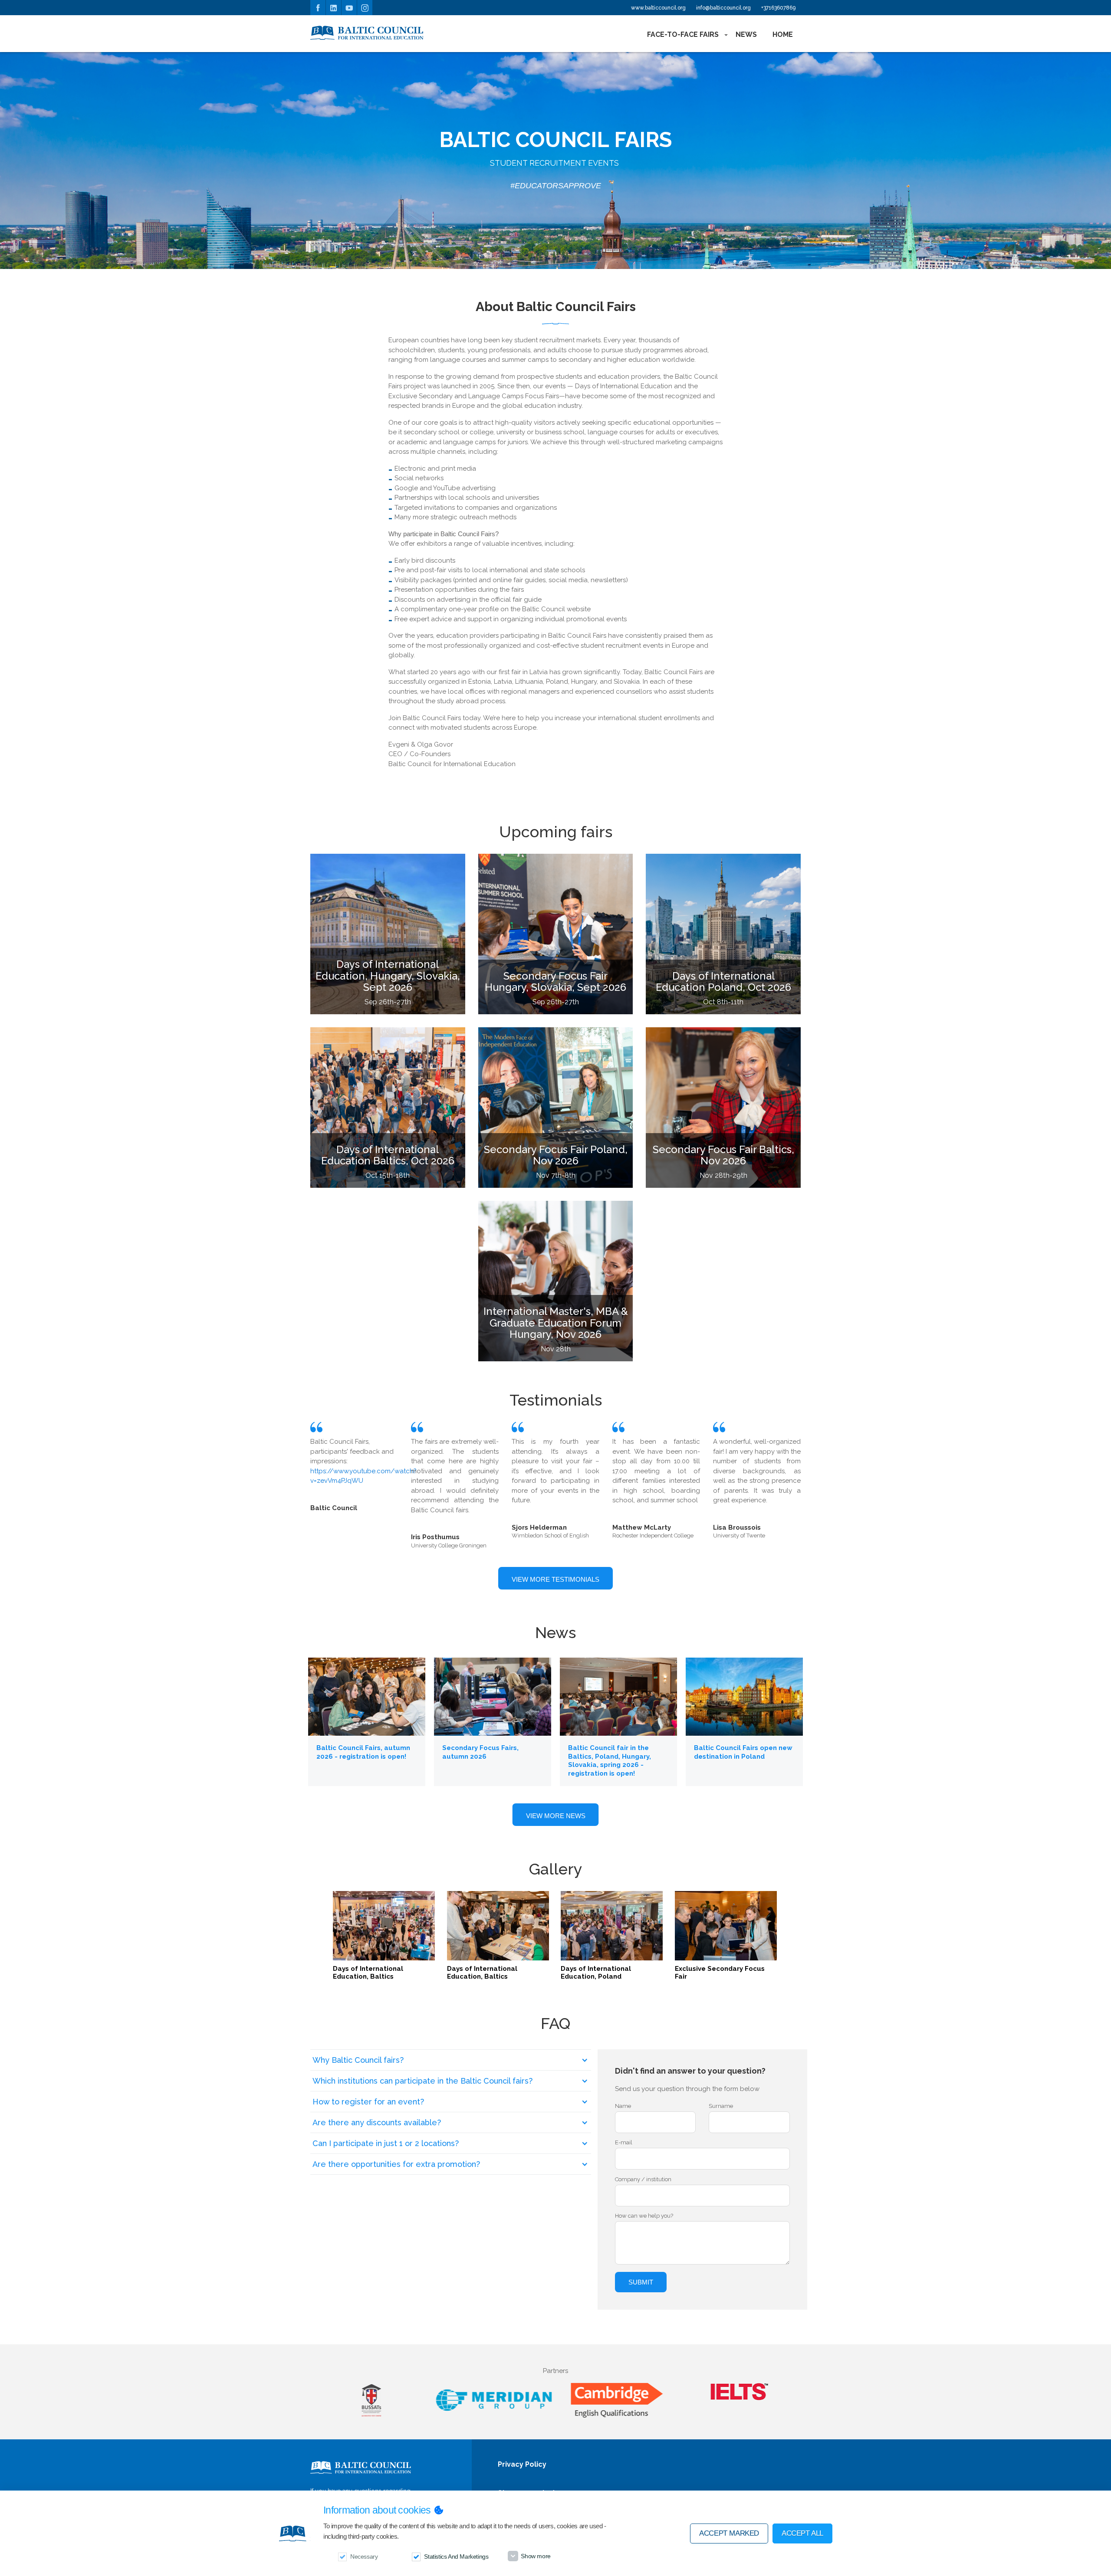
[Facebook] (318, 8)
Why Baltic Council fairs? (358, 2060)
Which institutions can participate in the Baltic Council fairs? (422, 2081)
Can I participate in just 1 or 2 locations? (386, 2143)
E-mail (624, 2142)
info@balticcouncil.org (723, 8)
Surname (721, 2106)
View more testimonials (555, 1579)
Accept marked (729, 2533)
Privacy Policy (522, 2465)
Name (623, 2106)
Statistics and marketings (456, 2556)
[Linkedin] (334, 8)
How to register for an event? (368, 2102)
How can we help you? (644, 2216)
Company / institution (643, 2179)
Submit (641, 2282)
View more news (556, 1816)
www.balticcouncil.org (658, 8)
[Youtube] (349, 8)
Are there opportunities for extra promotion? (396, 2164)
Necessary (364, 2556)
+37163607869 (778, 8)
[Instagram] (365, 8)
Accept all (802, 2533)
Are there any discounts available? (377, 2122)
